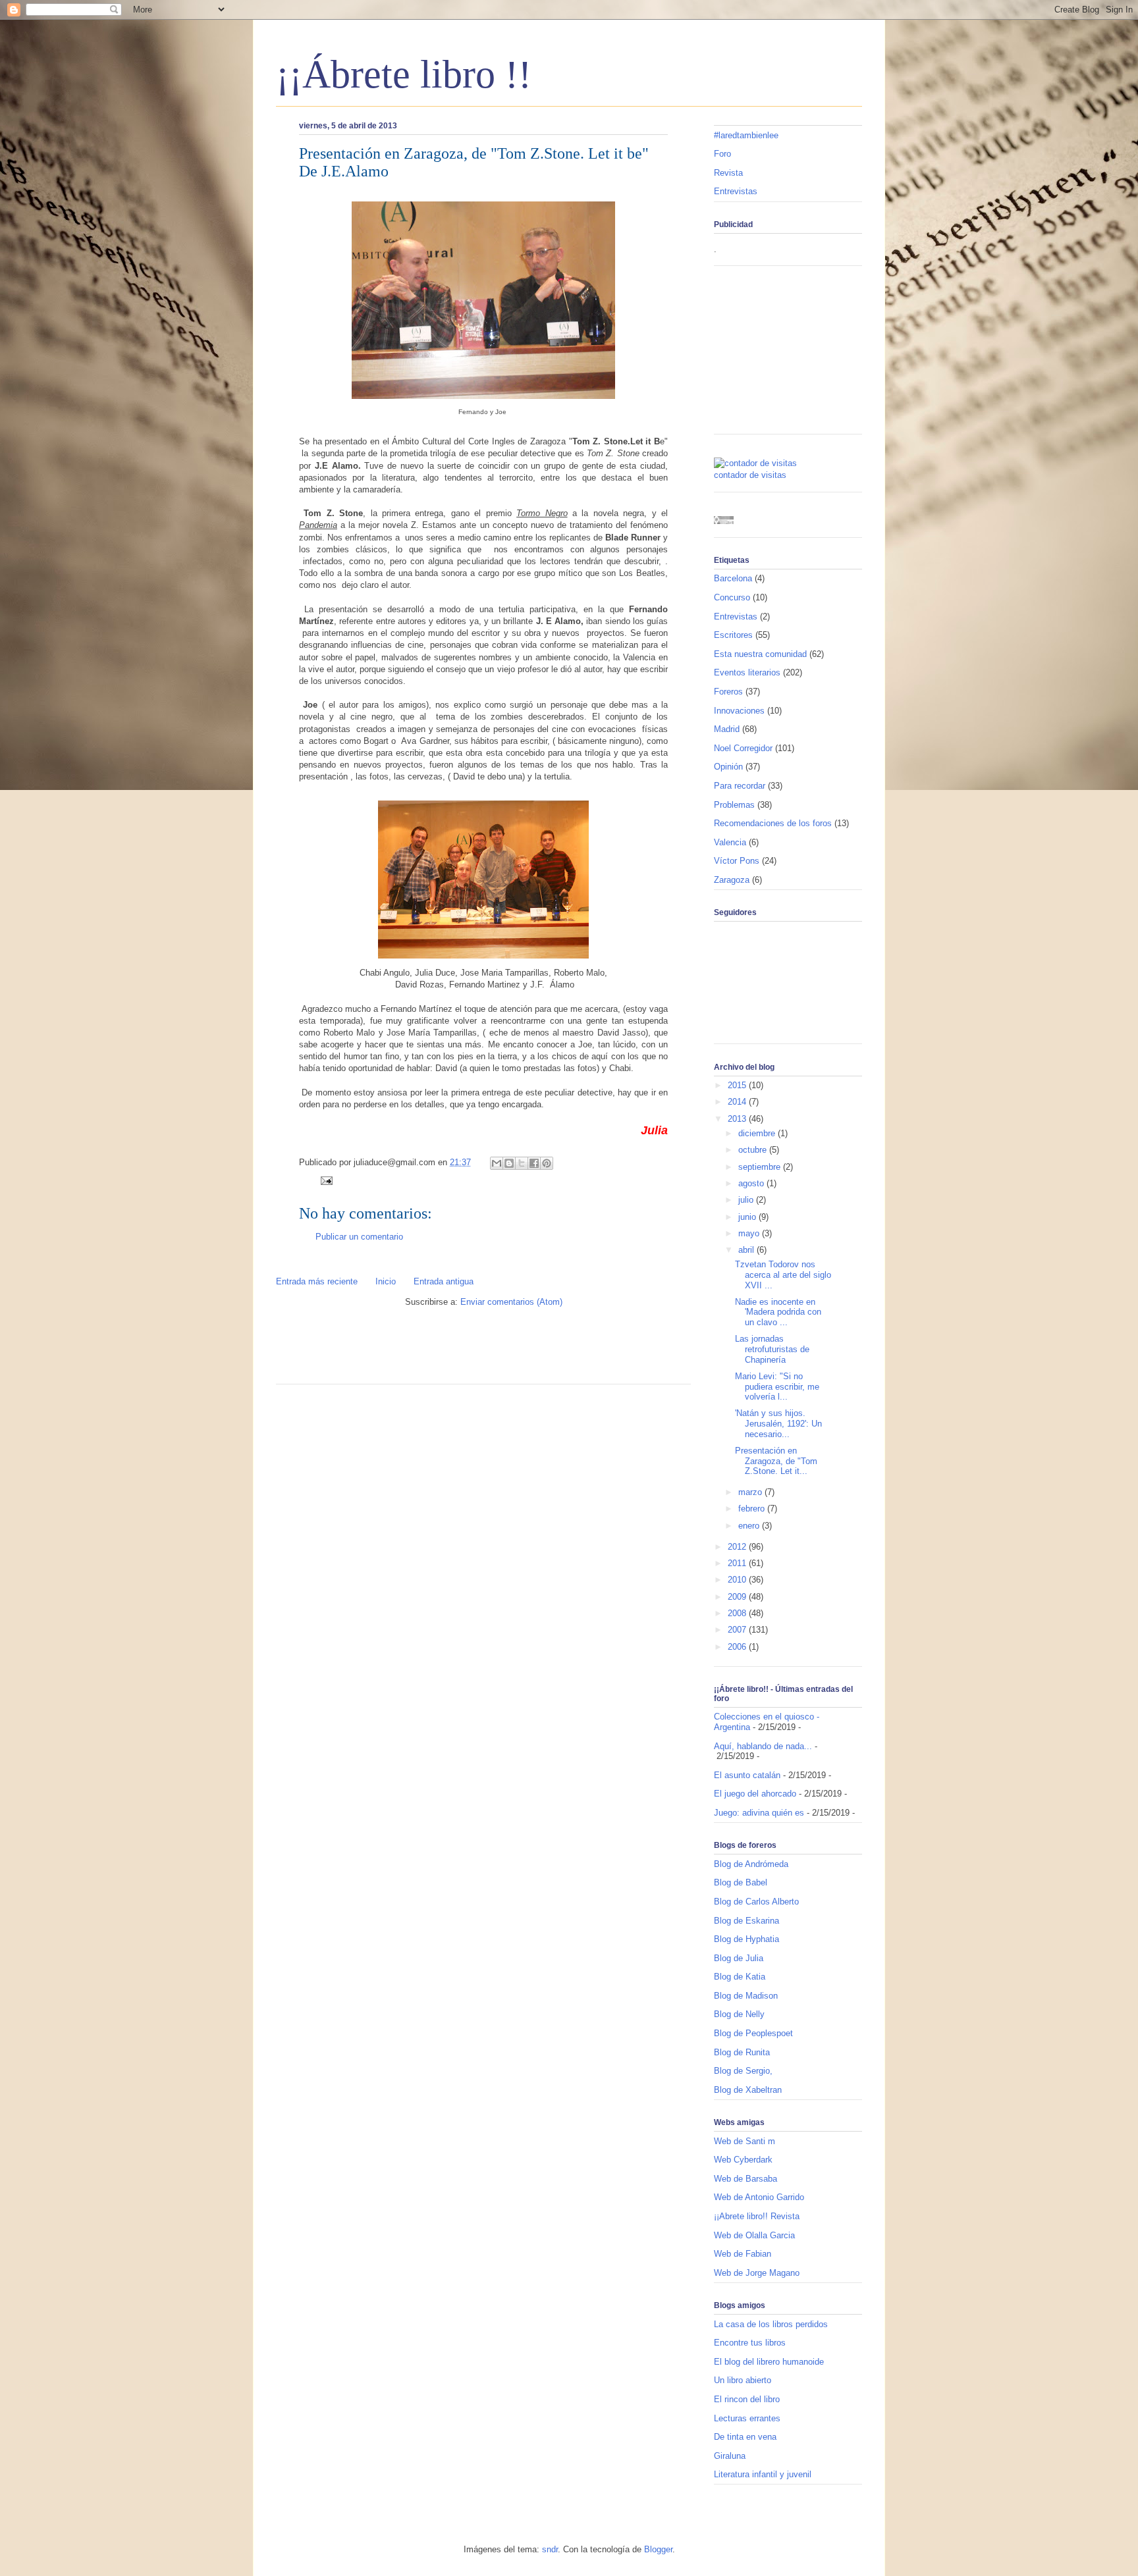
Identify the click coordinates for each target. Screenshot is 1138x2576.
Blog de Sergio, (743, 2071)
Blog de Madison (746, 1996)
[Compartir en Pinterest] (547, 1163)
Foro (722, 154)
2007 (738, 1630)
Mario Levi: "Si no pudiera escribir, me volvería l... (777, 1386)
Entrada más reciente (317, 1281)
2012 (738, 1547)
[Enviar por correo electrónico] (497, 1163)
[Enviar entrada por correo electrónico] (324, 1180)
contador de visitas (750, 475)
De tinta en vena (745, 2437)
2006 (738, 1647)
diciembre (758, 1133)
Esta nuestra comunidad (760, 654)
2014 (738, 1102)
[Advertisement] (430, 1351)
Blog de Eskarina (746, 1921)
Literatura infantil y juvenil (763, 2474)
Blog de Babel (741, 1882)
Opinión (728, 767)
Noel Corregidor (743, 748)
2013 (738, 1119)
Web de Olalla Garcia (754, 2235)
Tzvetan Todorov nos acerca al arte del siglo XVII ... (783, 1275)
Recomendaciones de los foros (773, 823)
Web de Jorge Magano (757, 2273)
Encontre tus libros (750, 2343)
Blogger (658, 2549)
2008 (738, 1613)
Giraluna (730, 2456)
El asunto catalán (747, 1775)
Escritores (733, 635)
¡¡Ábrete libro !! (404, 74)
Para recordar (740, 786)
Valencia (730, 842)
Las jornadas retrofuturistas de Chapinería (772, 1349)
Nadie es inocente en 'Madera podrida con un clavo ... (778, 1312)
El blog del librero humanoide (769, 2362)
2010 (738, 1580)
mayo (750, 1233)
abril (747, 1250)
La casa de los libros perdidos (771, 2324)
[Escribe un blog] (509, 1163)
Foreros (728, 692)
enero (750, 1526)
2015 (738, 1085)
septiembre (761, 1167)
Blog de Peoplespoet (753, 2033)
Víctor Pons (737, 861)
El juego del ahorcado (755, 1794)
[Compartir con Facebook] (534, 1163)
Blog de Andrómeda (751, 1864)
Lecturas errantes (747, 2418)
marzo (751, 1492)
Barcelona (733, 578)
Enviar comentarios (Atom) (511, 1302)
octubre (754, 1150)
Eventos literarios (747, 672)
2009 (738, 1597)
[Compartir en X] (522, 1163)
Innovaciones (739, 711)
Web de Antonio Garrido (759, 2197)
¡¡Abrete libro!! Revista (757, 2216)
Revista (728, 173)
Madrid (727, 729)
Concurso (732, 597)
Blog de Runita (742, 2052)
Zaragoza (732, 880)
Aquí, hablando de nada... (763, 1746)
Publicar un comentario (359, 1237)
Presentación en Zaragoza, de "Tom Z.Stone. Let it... (776, 1461)
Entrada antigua (444, 1281)
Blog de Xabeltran (748, 2090)
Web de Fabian (743, 2254)
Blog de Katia (740, 1977)
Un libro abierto (743, 2380)
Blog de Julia (739, 1958)
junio (748, 1217)
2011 (738, 1563)
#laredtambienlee (746, 135)
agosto (752, 1183)
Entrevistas (736, 191)
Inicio (386, 1281)
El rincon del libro (747, 2399)
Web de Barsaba (745, 2179)
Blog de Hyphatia (746, 1939)
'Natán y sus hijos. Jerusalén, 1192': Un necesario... (778, 1423)
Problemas (734, 805)
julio (747, 1200)
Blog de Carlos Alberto (756, 1902)
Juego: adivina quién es (759, 1813)
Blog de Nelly (739, 2014)
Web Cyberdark (743, 2160)
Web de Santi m (745, 2141)
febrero (753, 1509)
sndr (550, 2549)
